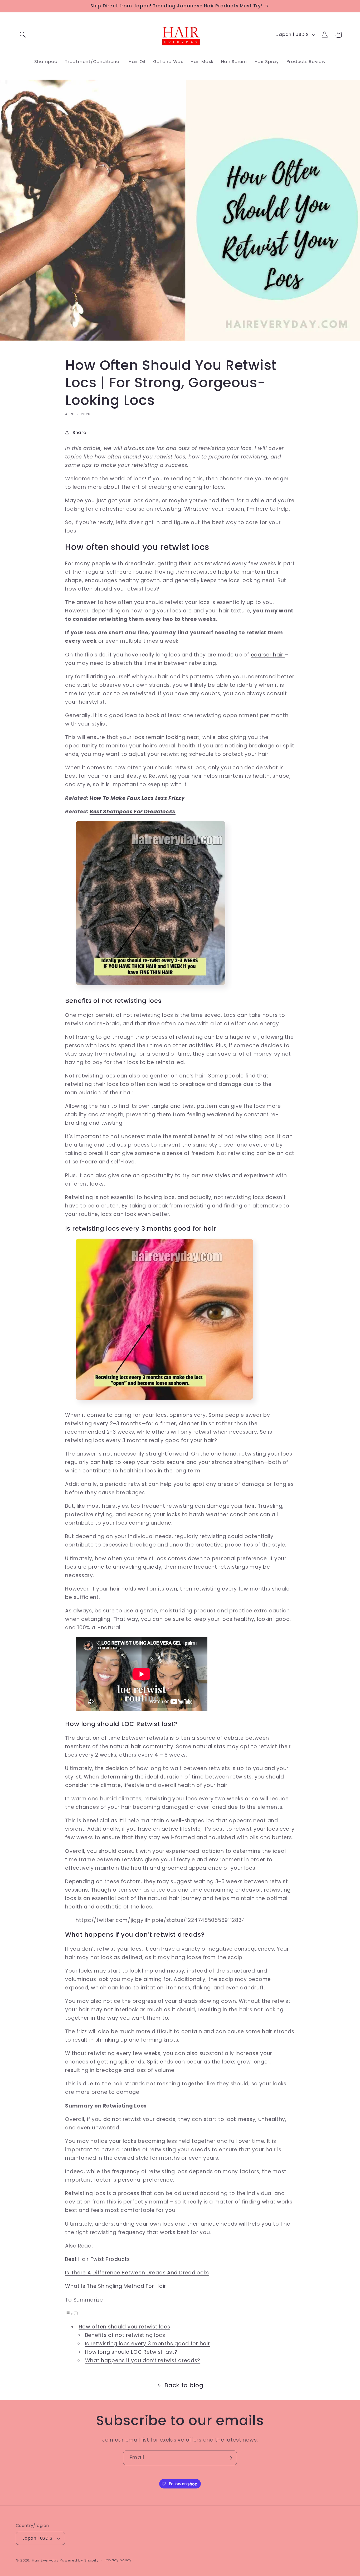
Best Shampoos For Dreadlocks (133, 812)
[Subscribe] (230, 2458)
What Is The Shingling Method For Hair (116, 2286)
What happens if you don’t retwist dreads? (143, 2360)
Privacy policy (118, 2560)
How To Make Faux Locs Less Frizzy (137, 798)
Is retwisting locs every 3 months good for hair (148, 2344)
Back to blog (184, 2385)
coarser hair (268, 655)
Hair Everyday (45, 2560)
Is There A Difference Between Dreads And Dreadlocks (137, 2273)
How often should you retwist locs (125, 2327)
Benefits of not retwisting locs (125, 2335)
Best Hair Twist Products (97, 2259)
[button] (23, 35)
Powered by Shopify (79, 2560)
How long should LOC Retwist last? (131, 2352)
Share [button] (79, 432)
